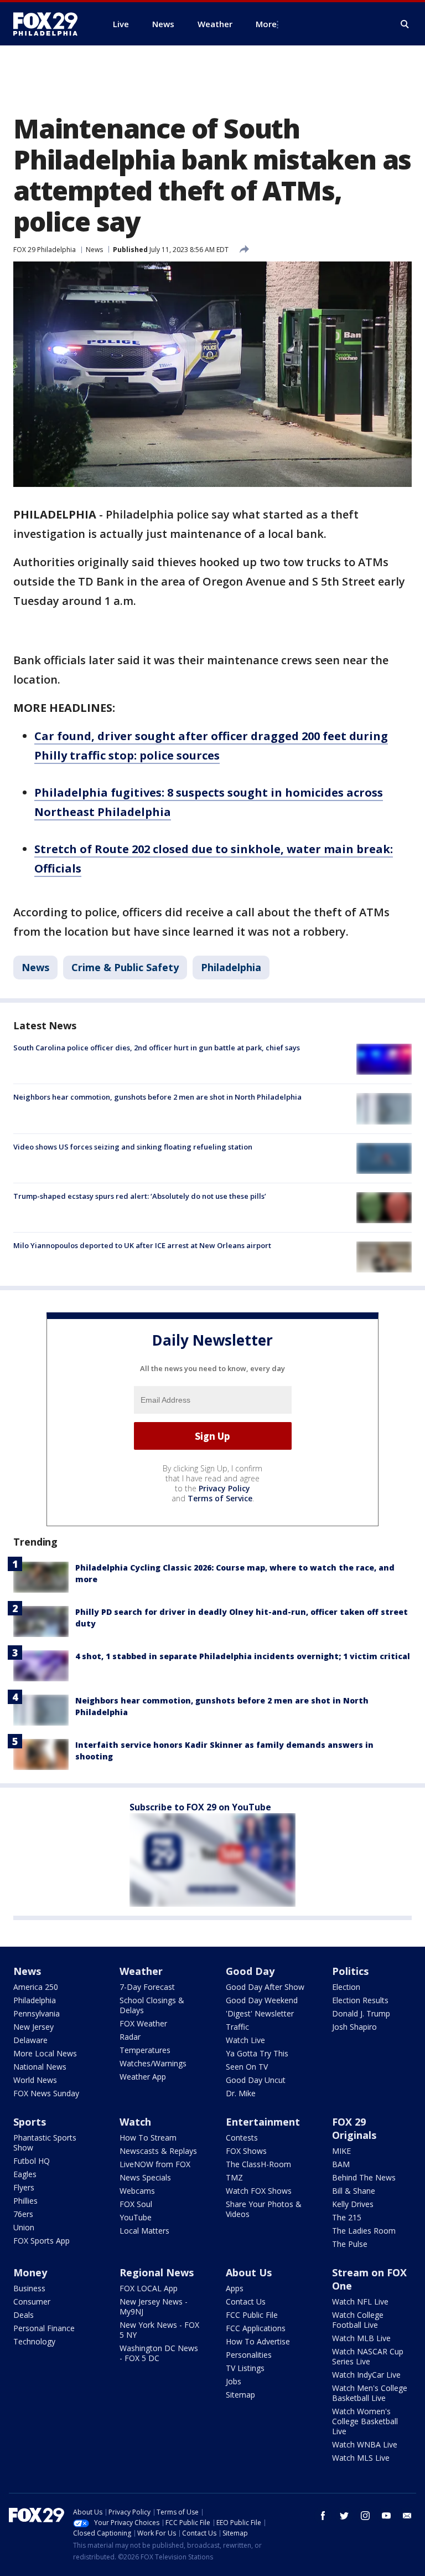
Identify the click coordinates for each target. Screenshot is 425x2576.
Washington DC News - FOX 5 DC (159, 2353)
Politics (350, 1971)
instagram (365, 2516)
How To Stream (148, 2138)
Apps (235, 2288)
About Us (249, 2272)
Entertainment (263, 2122)
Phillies (25, 2201)
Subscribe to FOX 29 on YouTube (200, 1807)
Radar (130, 2037)
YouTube (136, 2217)
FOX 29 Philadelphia (45, 250)
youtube (386, 2516)
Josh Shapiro (354, 2027)
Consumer (32, 2302)
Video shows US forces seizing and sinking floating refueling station (133, 1147)
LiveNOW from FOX (155, 2164)
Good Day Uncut (256, 2080)
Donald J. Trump (361, 2013)
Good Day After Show (265, 1987)
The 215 (347, 2217)
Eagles (25, 2174)
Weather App (143, 2077)
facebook (323, 2516)
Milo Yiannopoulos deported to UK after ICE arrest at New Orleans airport (142, 1245)
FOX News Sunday (46, 2093)
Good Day (250, 1971)
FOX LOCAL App (149, 2288)
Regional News (157, 2272)
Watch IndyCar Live (366, 2375)
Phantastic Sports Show (45, 2143)
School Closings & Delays (152, 2005)
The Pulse (350, 2244)
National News (40, 2067)
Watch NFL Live (360, 2302)
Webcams (137, 2191)
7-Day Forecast (147, 1987)
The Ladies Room (364, 2231)
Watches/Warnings (153, 2063)
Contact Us (246, 2302)
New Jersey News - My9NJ (154, 2306)
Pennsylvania (37, 2013)
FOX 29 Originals (354, 2128)
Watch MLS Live (361, 2458)
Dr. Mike (241, 2093)
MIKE (341, 2151)
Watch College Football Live (358, 2320)
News (94, 250)
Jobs (234, 2381)
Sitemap (240, 2395)
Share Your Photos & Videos (264, 2209)
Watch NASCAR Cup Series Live (368, 2356)
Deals (24, 2315)
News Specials (145, 2177)
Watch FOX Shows (259, 2191)
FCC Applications (256, 2328)
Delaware (30, 2040)
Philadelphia (231, 967)
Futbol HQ (32, 2161)
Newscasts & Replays (158, 2151)
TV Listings (245, 2368)
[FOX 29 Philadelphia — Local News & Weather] (50, 24)
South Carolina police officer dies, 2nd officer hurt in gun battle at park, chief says (157, 1048)
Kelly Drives (353, 2204)
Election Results (360, 2000)
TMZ (234, 2177)
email (407, 2516)
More (266, 24)
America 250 (36, 1987)
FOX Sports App (42, 2241)
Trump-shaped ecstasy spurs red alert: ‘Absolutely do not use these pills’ (140, 1196)
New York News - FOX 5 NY (159, 2330)
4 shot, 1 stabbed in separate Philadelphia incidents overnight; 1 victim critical (243, 1656)
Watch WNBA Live (365, 2444)
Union (24, 2227)
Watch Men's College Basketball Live (370, 2393)
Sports (30, 2122)
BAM (341, 2164)
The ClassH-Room (258, 2164)
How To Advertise (258, 2341)
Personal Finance (44, 2328)
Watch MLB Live (361, 2338)
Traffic (237, 2027)
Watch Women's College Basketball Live (365, 2421)
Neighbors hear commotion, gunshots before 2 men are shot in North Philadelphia (157, 1097)
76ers (23, 2214)
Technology (34, 2341)
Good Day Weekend (262, 2000)
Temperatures (145, 2050)
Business (29, 2288)
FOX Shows (246, 2151)
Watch (135, 2122)
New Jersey (33, 2027)
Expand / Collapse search (405, 24)
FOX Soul (136, 2204)
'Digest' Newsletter (260, 2013)
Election (346, 1987)
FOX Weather (143, 2023)
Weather (141, 1971)
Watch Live (245, 2040)
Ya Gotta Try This (257, 2053)
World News (35, 2080)
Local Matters (144, 2231)
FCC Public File (252, 2315)
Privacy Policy (224, 1488)
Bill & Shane (354, 2191)
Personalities (249, 2355)
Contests (242, 2138)
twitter (344, 2516)
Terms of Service (220, 1498)
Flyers (24, 2187)
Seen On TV (247, 2067)
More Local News (45, 2053)
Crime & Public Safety (125, 967)
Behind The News (364, 2177)
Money (30, 2272)
